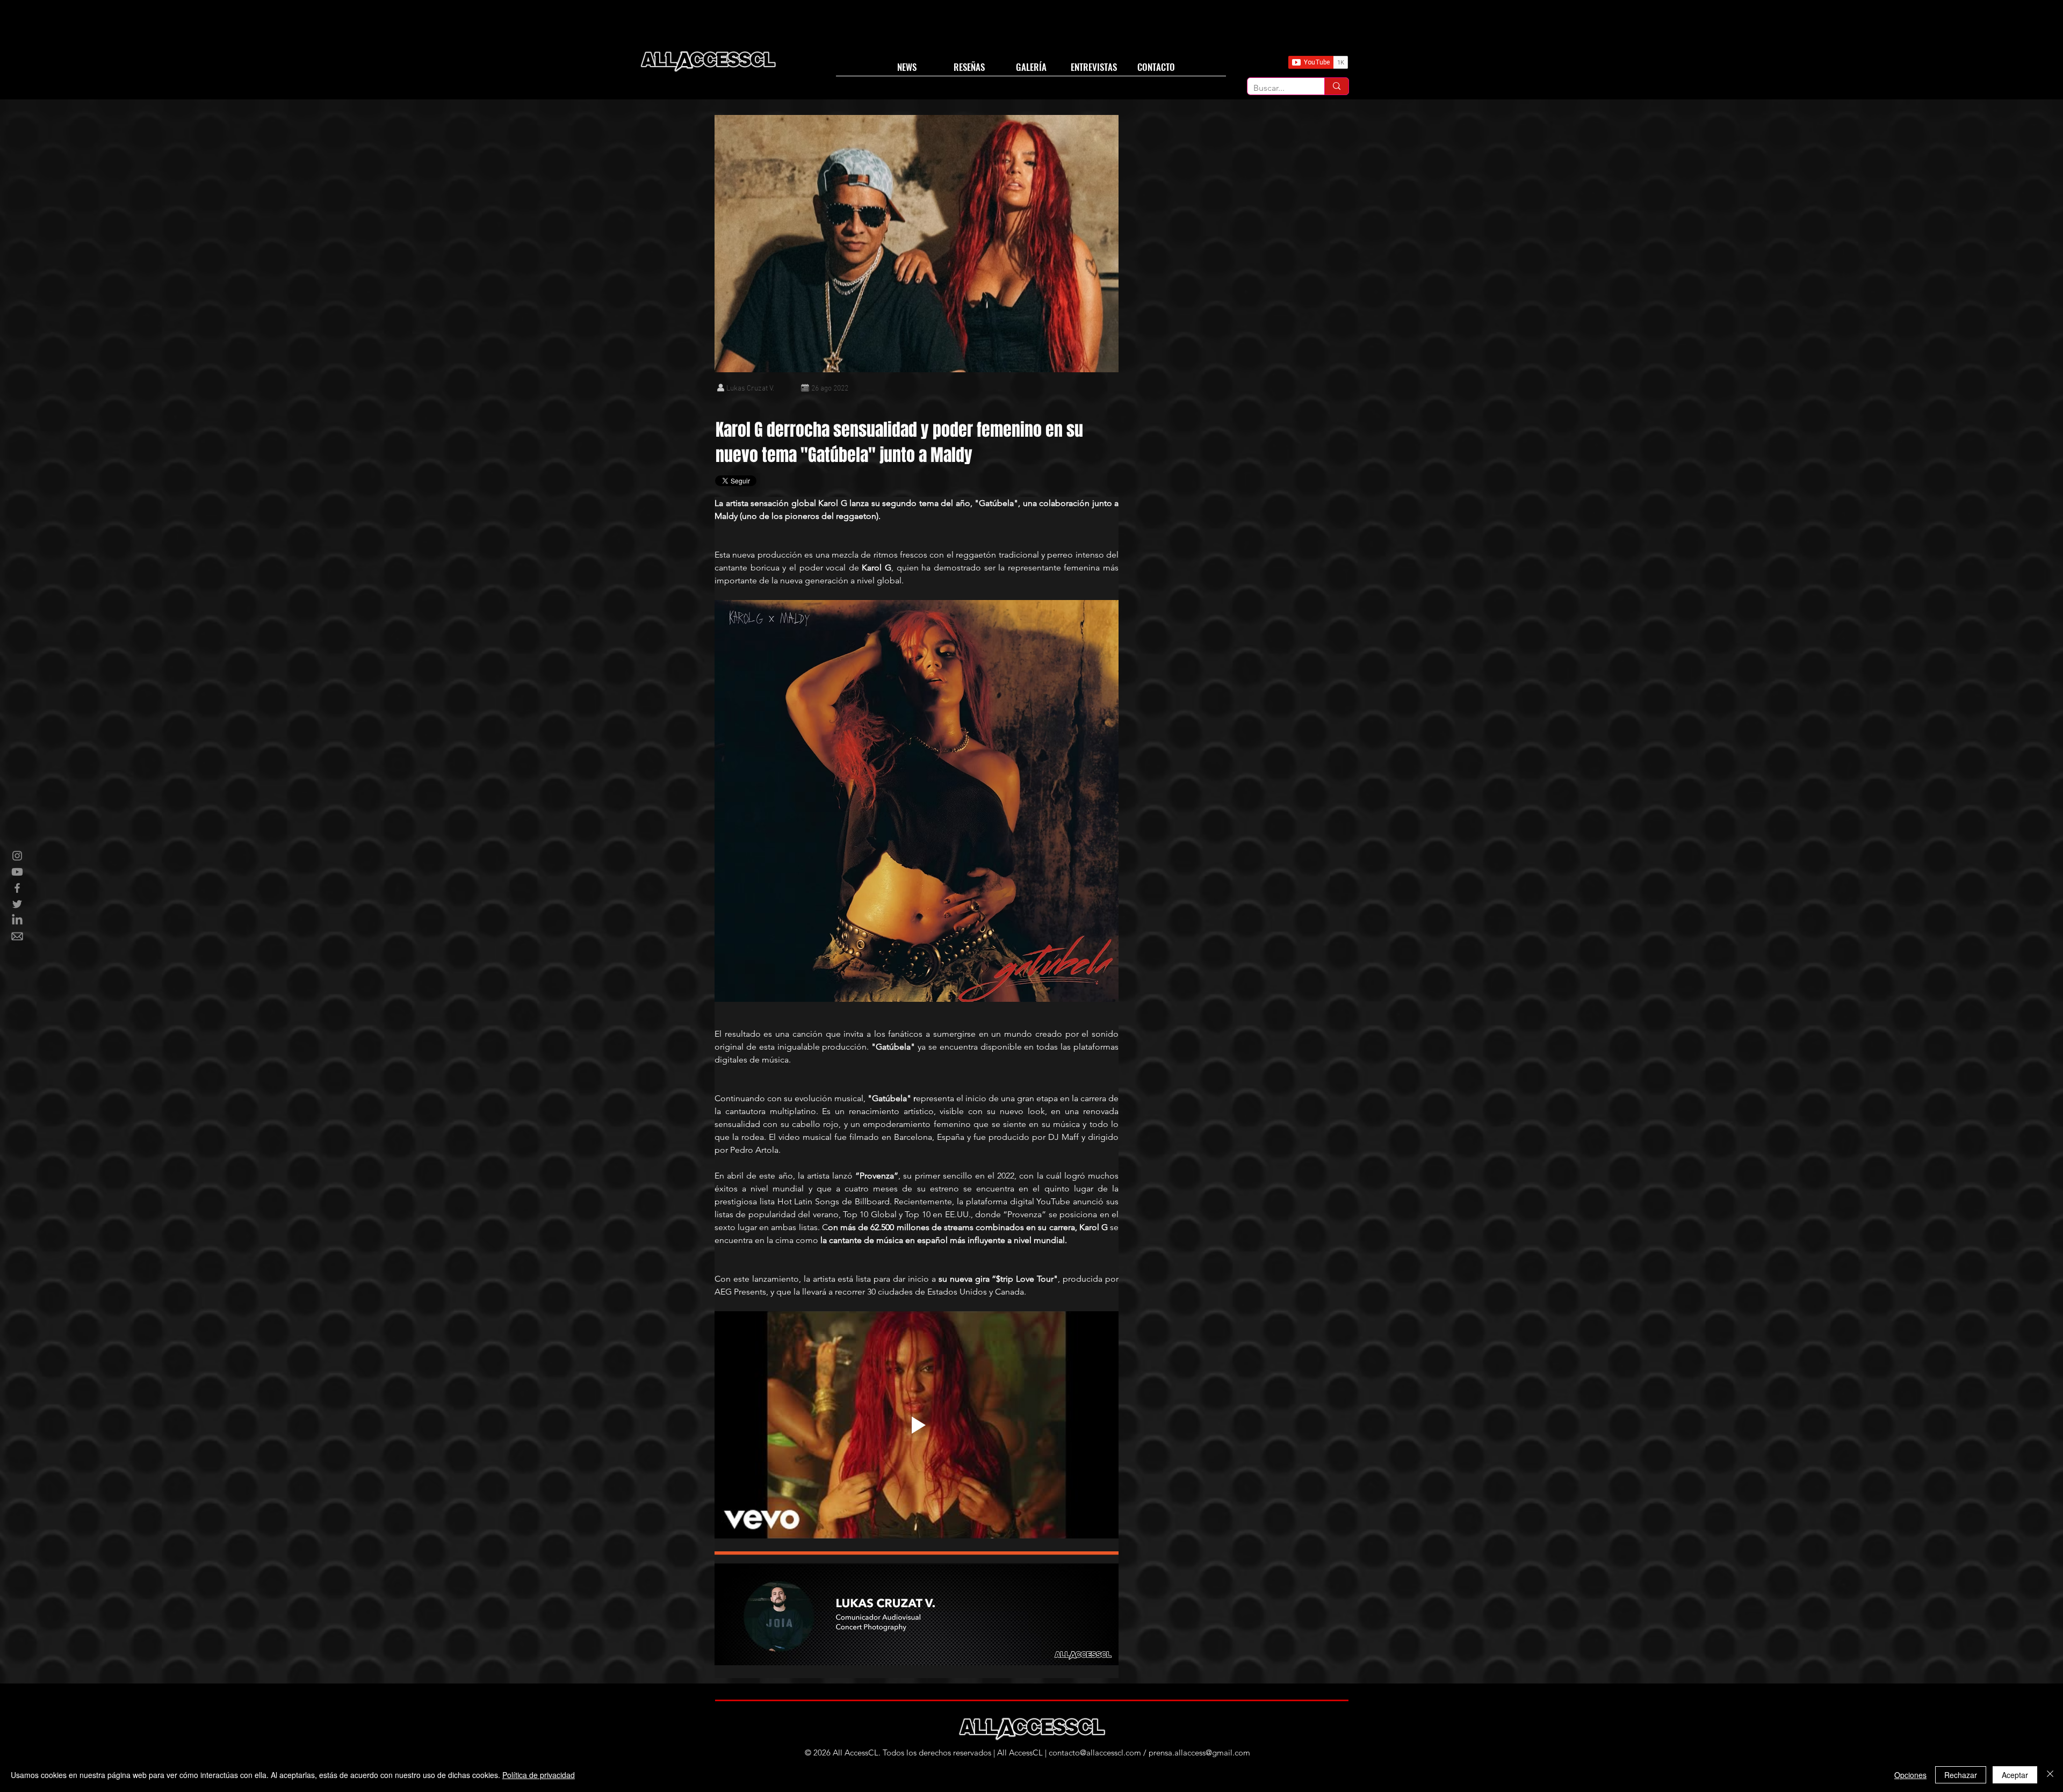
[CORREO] (17, 936)
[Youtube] (17, 872)
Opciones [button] (1910, 1775)
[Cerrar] (2050, 1775)
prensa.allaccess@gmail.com (1199, 1753)
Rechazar (1961, 1775)
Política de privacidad (539, 1775)
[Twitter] (17, 904)
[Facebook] (17, 888)
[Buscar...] (1336, 86)
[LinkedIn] (17, 920)
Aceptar (2015, 1775)
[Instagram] (17, 856)
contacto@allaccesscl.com (1095, 1753)
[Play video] (917, 1425)
